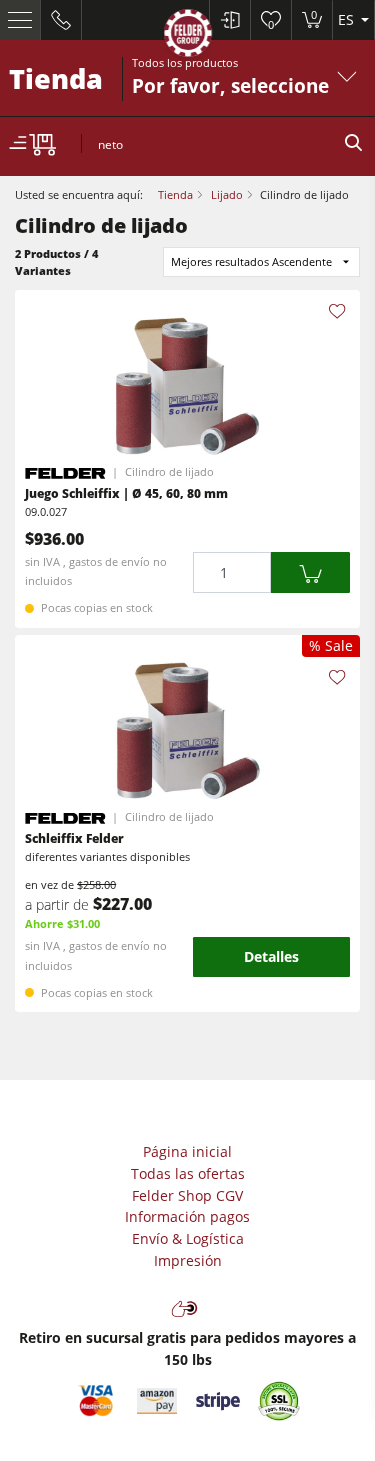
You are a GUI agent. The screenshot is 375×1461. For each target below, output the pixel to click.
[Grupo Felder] (188, 36)
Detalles (271, 956)
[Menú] (20, 20)
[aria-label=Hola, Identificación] (229, 20)
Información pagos (187, 1216)
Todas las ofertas (188, 1173)
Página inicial (187, 1151)
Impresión (188, 1260)
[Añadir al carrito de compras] (310, 572)
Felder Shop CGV (187, 1195)
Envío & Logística (188, 1238)
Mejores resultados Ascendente (251, 261)
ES (348, 19)
